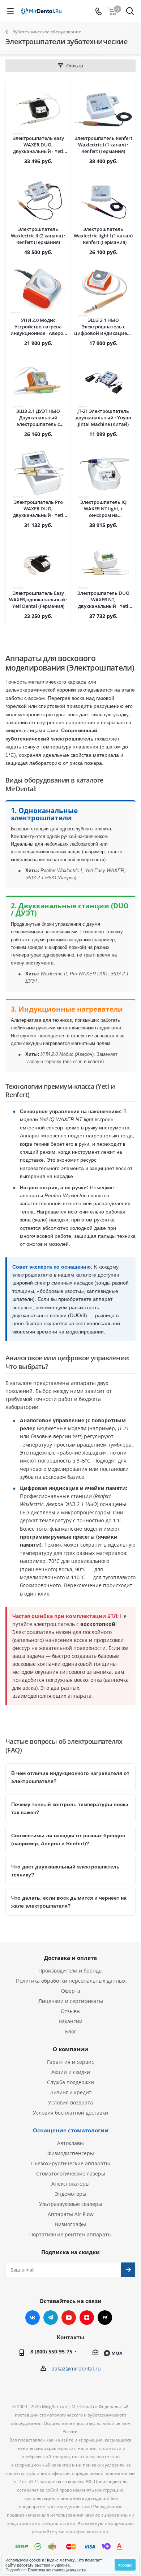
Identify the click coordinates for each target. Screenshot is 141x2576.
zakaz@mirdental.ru (76, 2368)
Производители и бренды (70, 1971)
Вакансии (70, 2021)
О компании (70, 2049)
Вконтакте (33, 2318)
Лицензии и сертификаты (71, 2001)
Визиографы (70, 2224)
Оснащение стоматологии (71, 2130)
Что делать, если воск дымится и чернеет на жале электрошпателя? (69, 1902)
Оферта (71, 1991)
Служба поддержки (70, 2082)
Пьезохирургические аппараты (70, 2163)
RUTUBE (105, 2318)
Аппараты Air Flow (71, 2214)
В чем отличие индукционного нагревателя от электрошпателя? (70, 1777)
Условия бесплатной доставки (70, 2113)
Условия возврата (70, 2102)
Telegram (51, 2318)
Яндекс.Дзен (87, 2318)
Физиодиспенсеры (71, 2153)
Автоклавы (70, 2143)
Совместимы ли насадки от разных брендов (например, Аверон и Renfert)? (68, 1839)
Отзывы (71, 2011)
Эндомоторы (71, 2194)
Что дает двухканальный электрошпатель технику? (65, 1871)
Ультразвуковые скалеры (71, 2204)
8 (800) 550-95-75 (51, 2351)
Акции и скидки (71, 2072)
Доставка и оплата (70, 1958)
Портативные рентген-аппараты (70, 2234)
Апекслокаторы (70, 2184)
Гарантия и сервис (70, 2062)
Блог (71, 2031)
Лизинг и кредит (71, 2092)
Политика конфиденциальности (57, 2569)
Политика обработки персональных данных (71, 1981)
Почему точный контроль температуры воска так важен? (70, 1808)
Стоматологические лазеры (71, 2173)
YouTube (69, 2318)
